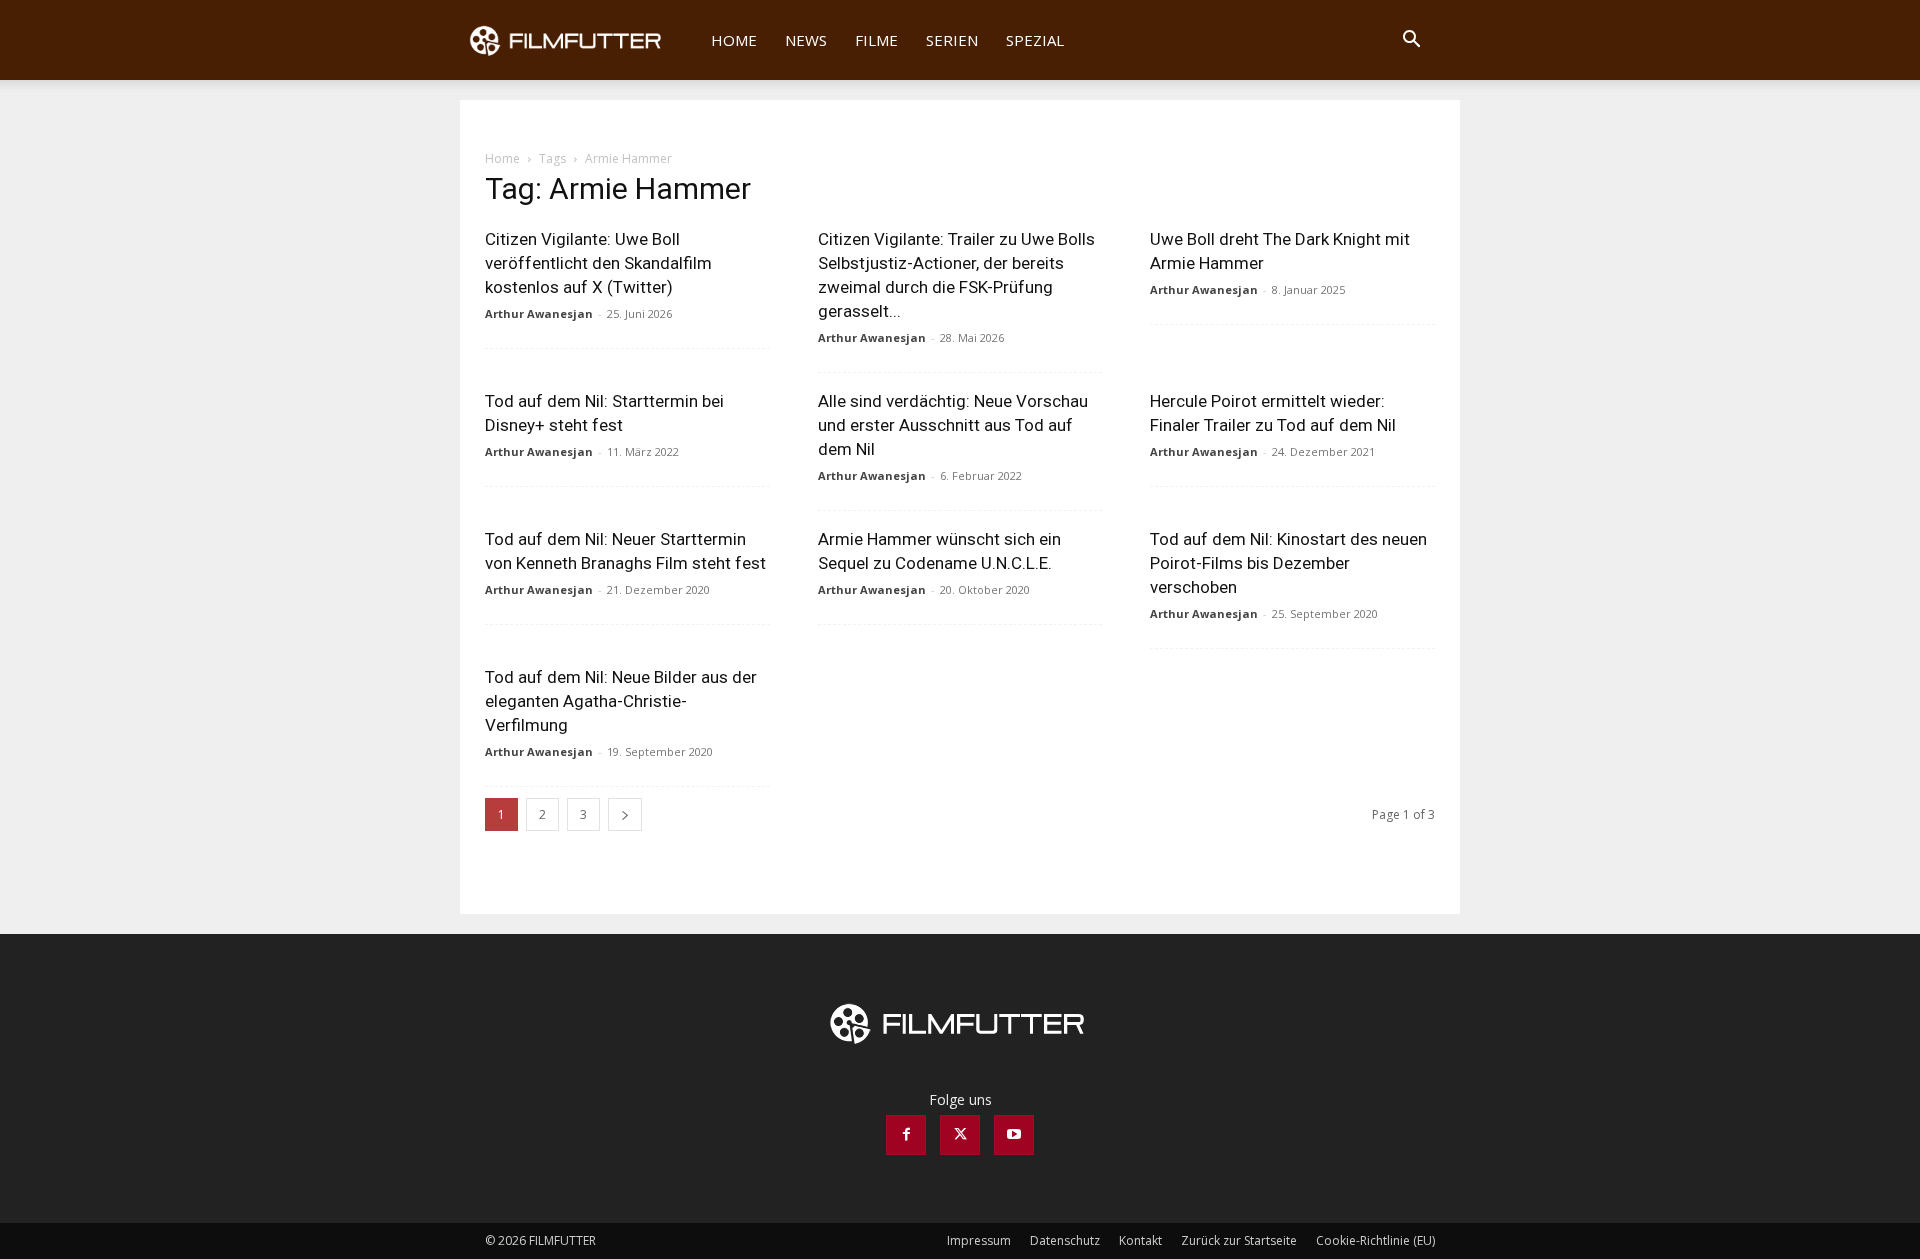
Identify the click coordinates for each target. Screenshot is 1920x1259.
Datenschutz (1065, 1240)
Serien (952, 40)
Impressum (979, 1240)
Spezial (1035, 40)
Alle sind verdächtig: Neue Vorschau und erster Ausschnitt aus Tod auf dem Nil (953, 425)
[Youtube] (1014, 1135)
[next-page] (625, 814)
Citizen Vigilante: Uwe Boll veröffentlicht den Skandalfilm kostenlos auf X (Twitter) (598, 263)
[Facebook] (906, 1135)
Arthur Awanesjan (539, 313)
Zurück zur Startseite (1239, 1240)
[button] (1411, 41)
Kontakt (1140, 1240)
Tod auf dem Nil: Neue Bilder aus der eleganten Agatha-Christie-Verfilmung (621, 701)
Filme (876, 40)
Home (734, 40)
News (806, 40)
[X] (960, 1135)
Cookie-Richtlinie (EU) (1375, 1240)
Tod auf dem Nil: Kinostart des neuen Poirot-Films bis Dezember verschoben (1288, 563)
